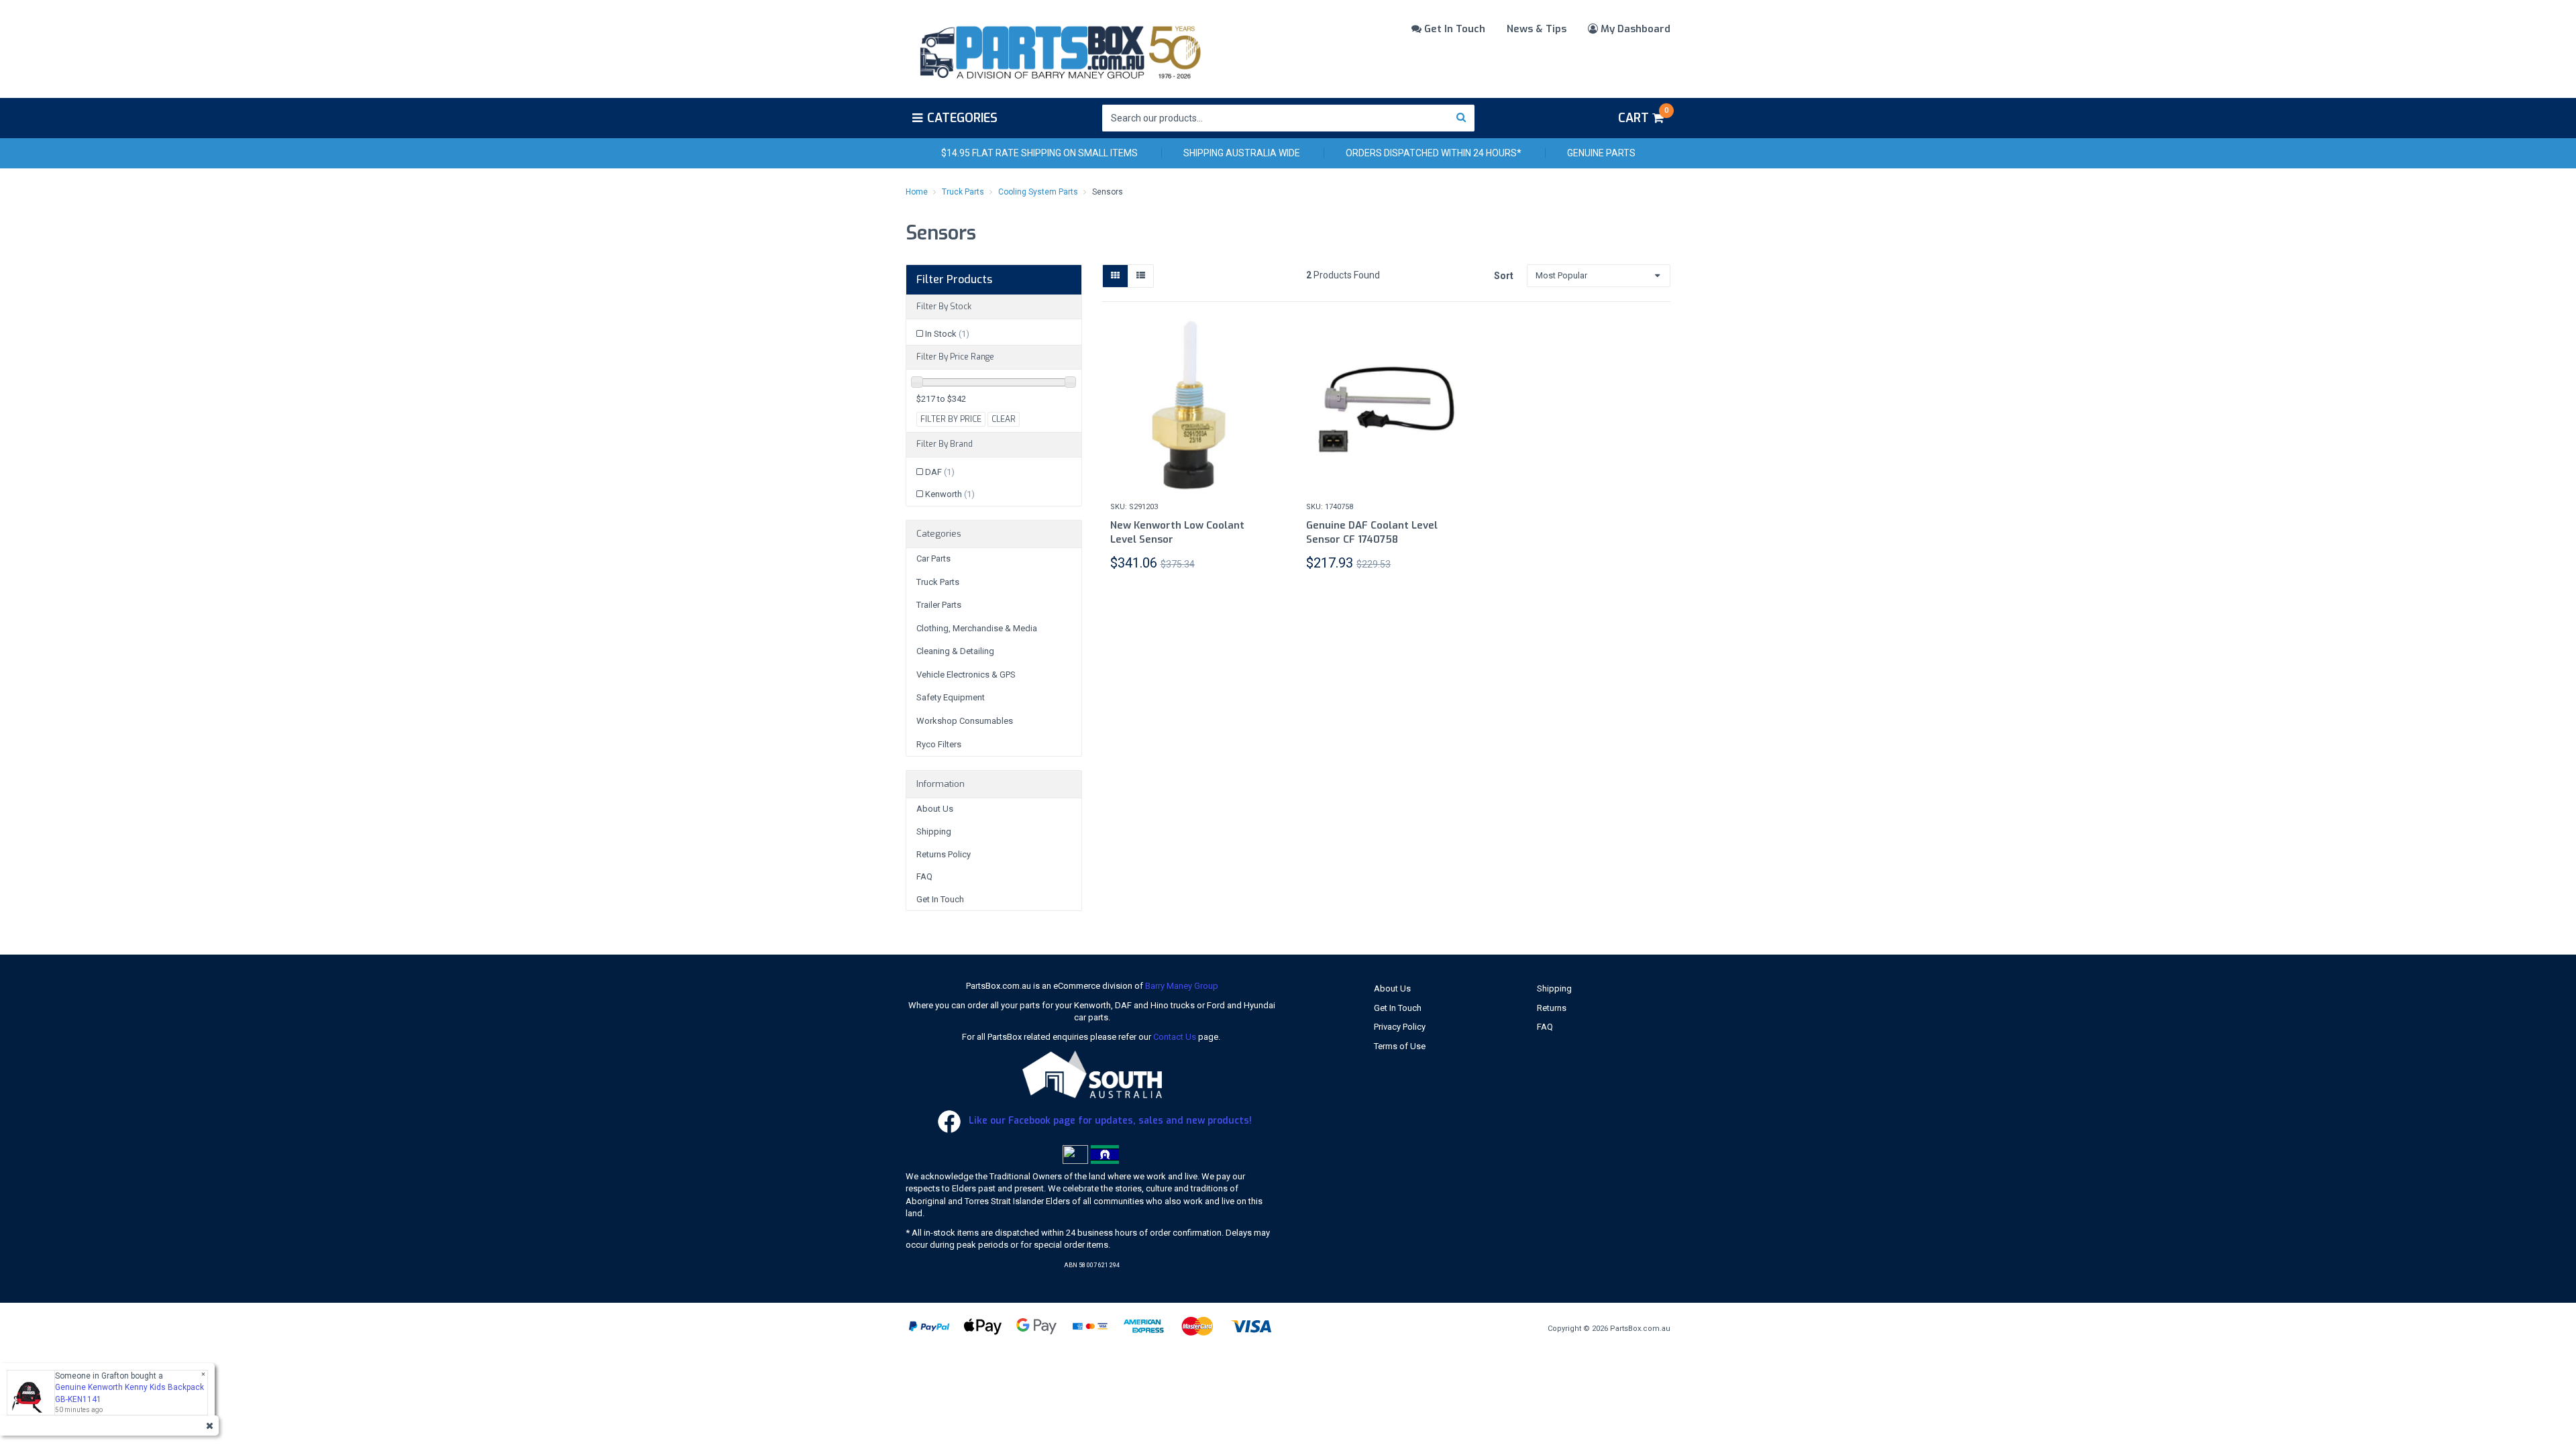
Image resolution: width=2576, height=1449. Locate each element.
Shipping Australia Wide (1242, 153)
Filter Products (954, 280)
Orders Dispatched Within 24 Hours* (1434, 153)
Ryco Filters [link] (939, 744)
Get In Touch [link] (940, 899)
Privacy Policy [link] (1400, 1027)
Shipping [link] (934, 831)
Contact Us (1175, 1037)
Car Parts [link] (933, 558)
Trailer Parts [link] (939, 605)
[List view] (1141, 276)
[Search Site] (1461, 118)
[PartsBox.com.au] (1059, 50)
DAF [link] (940, 472)
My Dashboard (1634, 29)
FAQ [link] (924, 876)
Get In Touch (1453, 29)
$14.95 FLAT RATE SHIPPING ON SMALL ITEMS (1039, 153)
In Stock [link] (947, 334)
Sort (1504, 276)
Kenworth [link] (950, 494)
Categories (962, 118)
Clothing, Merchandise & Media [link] (977, 628)
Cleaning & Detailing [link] (955, 651)
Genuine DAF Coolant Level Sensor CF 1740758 (1372, 532)
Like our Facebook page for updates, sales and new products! (1109, 1121)
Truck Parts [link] (938, 582)
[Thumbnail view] (1115, 276)
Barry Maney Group (1182, 986)
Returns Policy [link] (944, 854)
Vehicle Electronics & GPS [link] (966, 675)
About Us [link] (935, 809)
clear (1004, 419)
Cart (1643, 116)
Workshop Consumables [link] (965, 721)
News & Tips (1537, 29)
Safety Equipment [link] (951, 697)
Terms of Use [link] (1400, 1046)
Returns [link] (1552, 1008)
